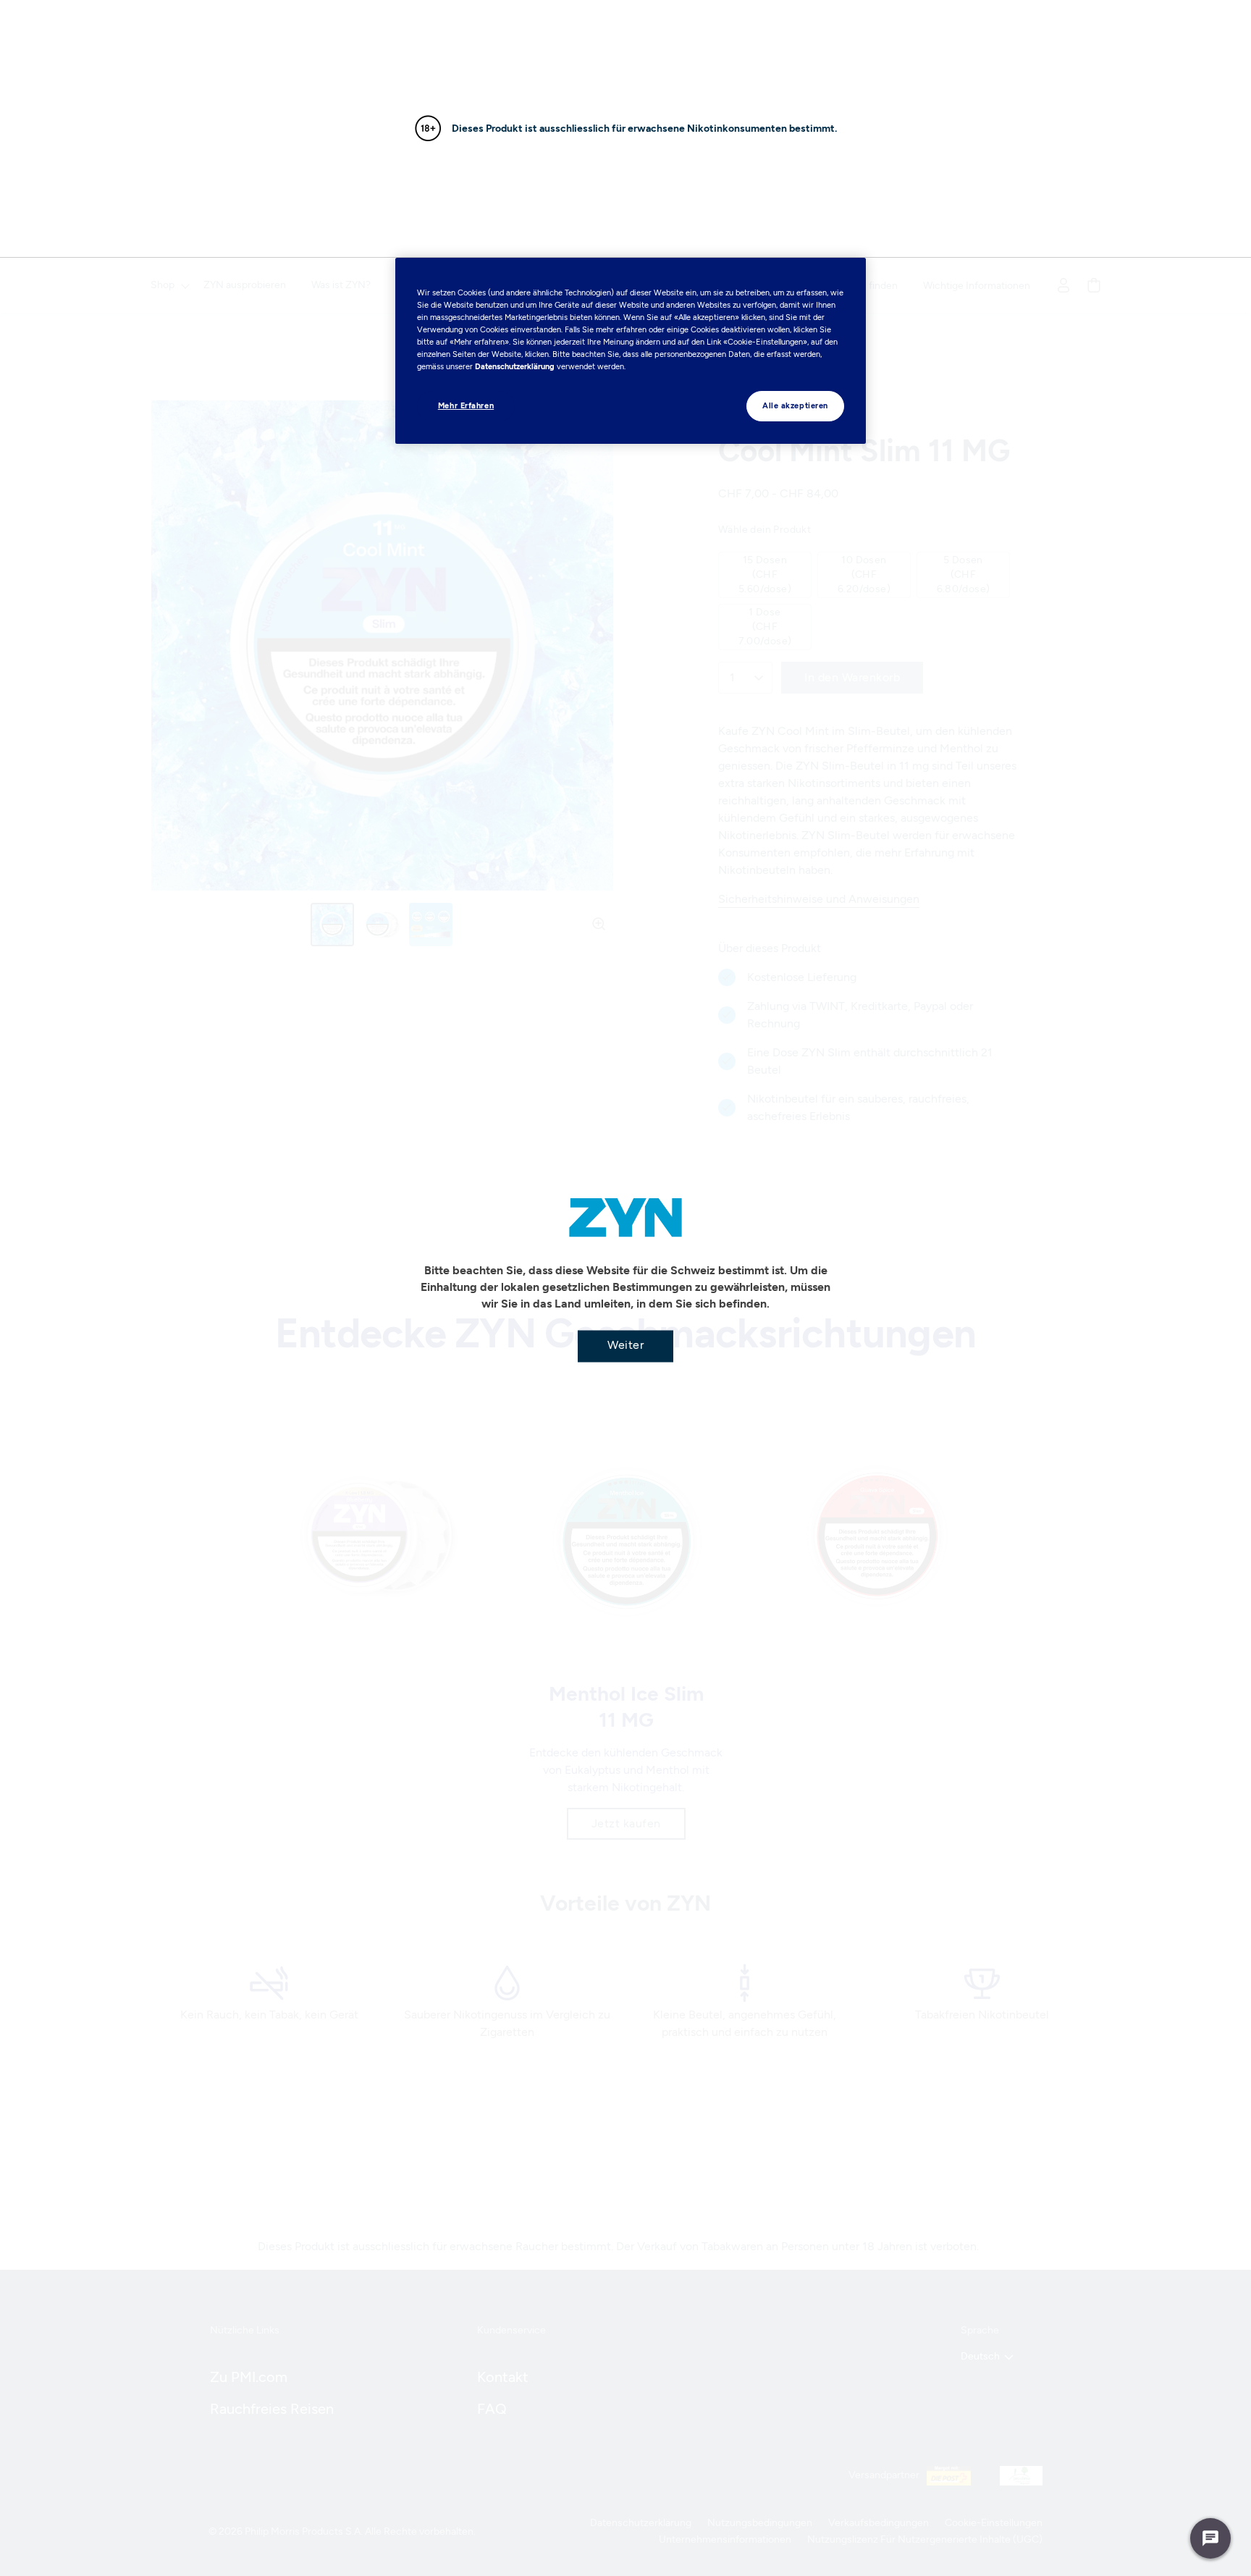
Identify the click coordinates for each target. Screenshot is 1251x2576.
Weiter (625, 1345)
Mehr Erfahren (466, 405)
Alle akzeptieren (795, 405)
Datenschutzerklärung (515, 366)
